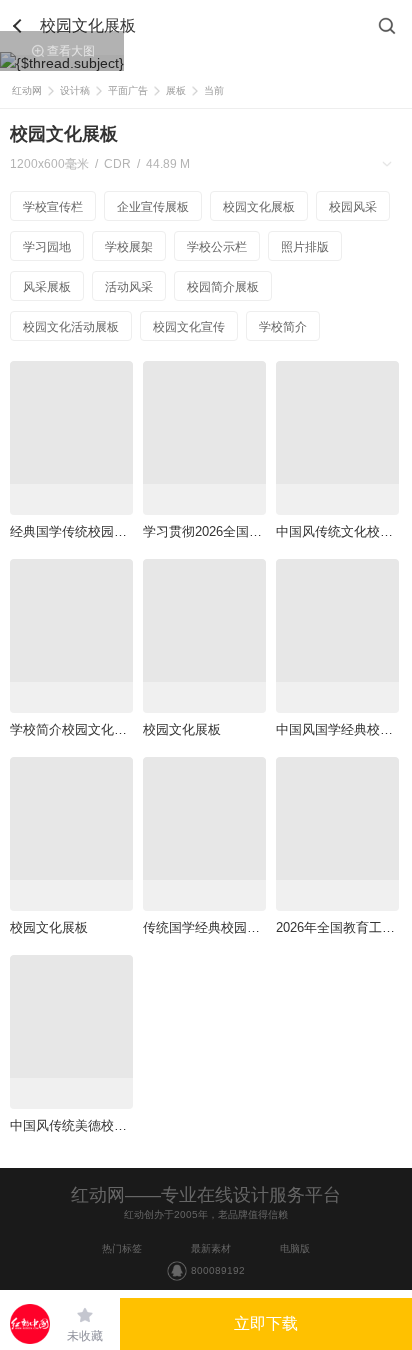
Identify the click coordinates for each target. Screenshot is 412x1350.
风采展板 (47, 287)
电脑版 (295, 1248)
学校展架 (129, 247)
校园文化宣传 (189, 327)
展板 (176, 90)
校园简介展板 (223, 287)
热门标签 (122, 1248)
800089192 (218, 1270)
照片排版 (305, 247)
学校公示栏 (217, 247)
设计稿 (75, 90)
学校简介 (283, 327)
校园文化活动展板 (71, 327)
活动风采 (129, 287)
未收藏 (85, 1336)
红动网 (27, 90)
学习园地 (47, 247)
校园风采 (353, 207)
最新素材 (211, 1248)
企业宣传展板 (153, 207)
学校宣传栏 (53, 207)
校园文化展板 (259, 207)
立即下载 (266, 1323)
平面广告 (128, 90)
